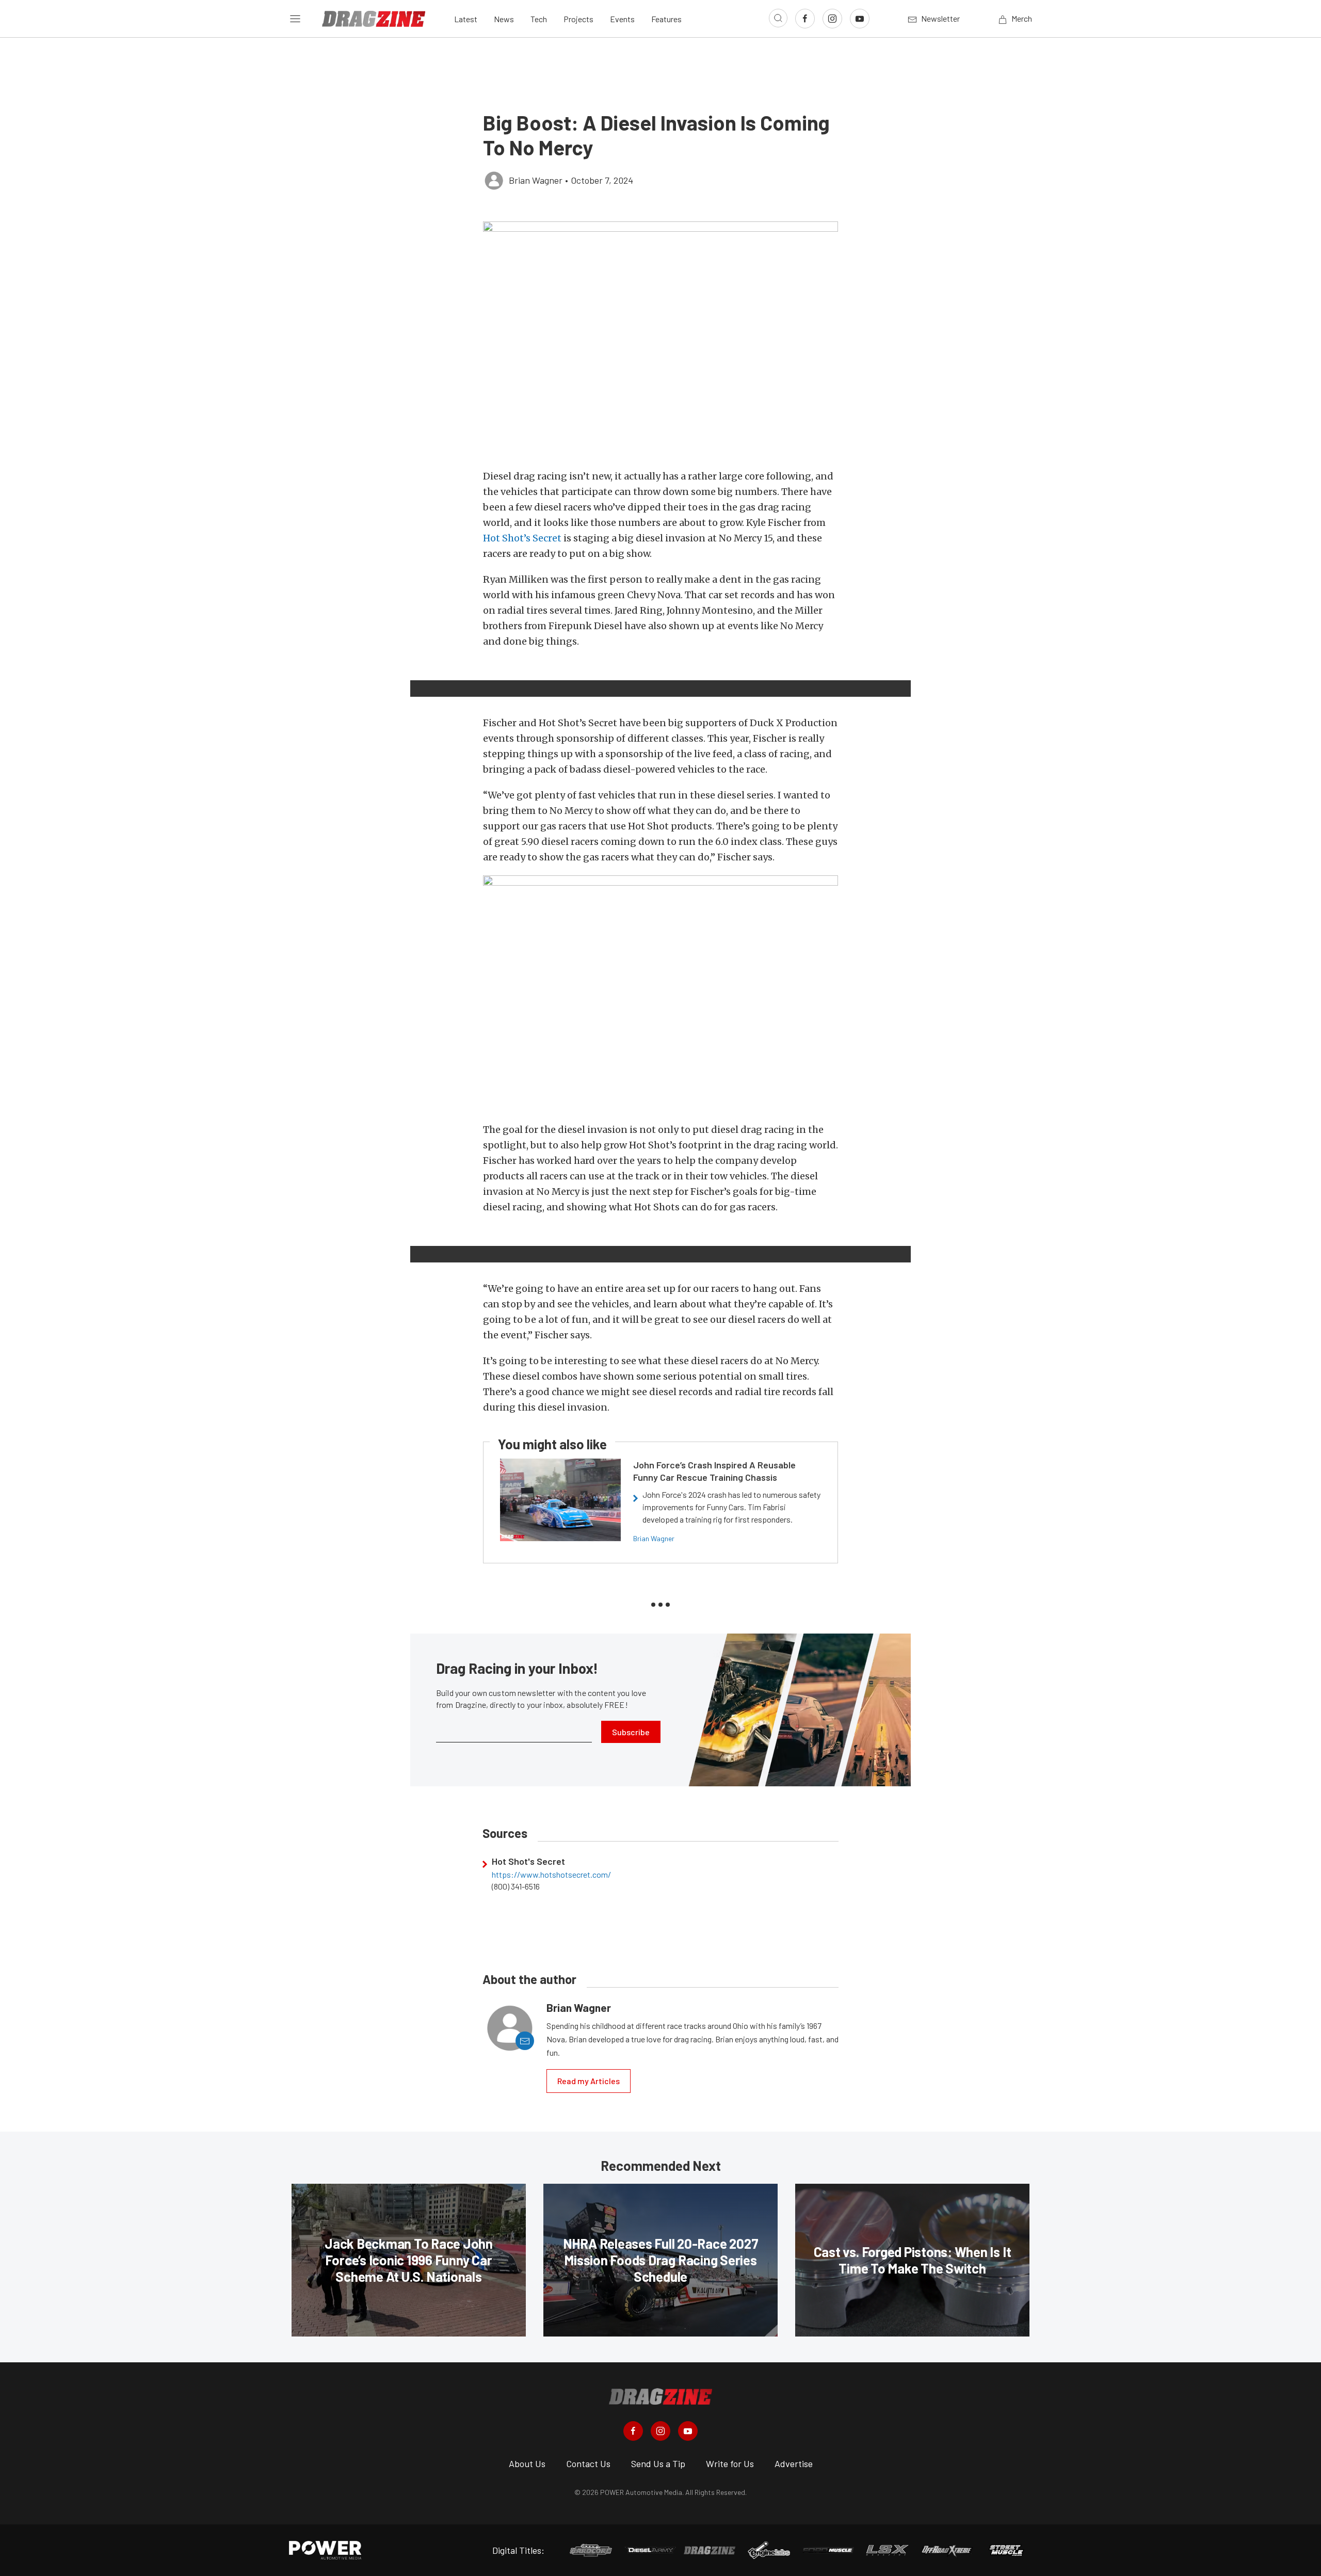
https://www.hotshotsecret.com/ (551, 1875)
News (504, 19)
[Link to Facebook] (805, 19)
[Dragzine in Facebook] (633, 2431)
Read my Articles (589, 2081)
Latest (466, 19)
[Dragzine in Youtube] (688, 2431)
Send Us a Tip (658, 2463)
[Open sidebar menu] (295, 19)
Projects (578, 19)
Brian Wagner (654, 1538)
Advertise (794, 2463)
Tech (539, 19)
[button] (660, 340)
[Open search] (778, 18)
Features (666, 19)
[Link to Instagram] (832, 19)
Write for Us (730, 2463)
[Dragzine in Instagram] (660, 2431)
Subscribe (631, 1732)
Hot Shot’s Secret (522, 538)
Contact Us (588, 2463)
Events (622, 19)
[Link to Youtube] (860, 19)
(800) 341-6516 (516, 1886)
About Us (527, 2463)
